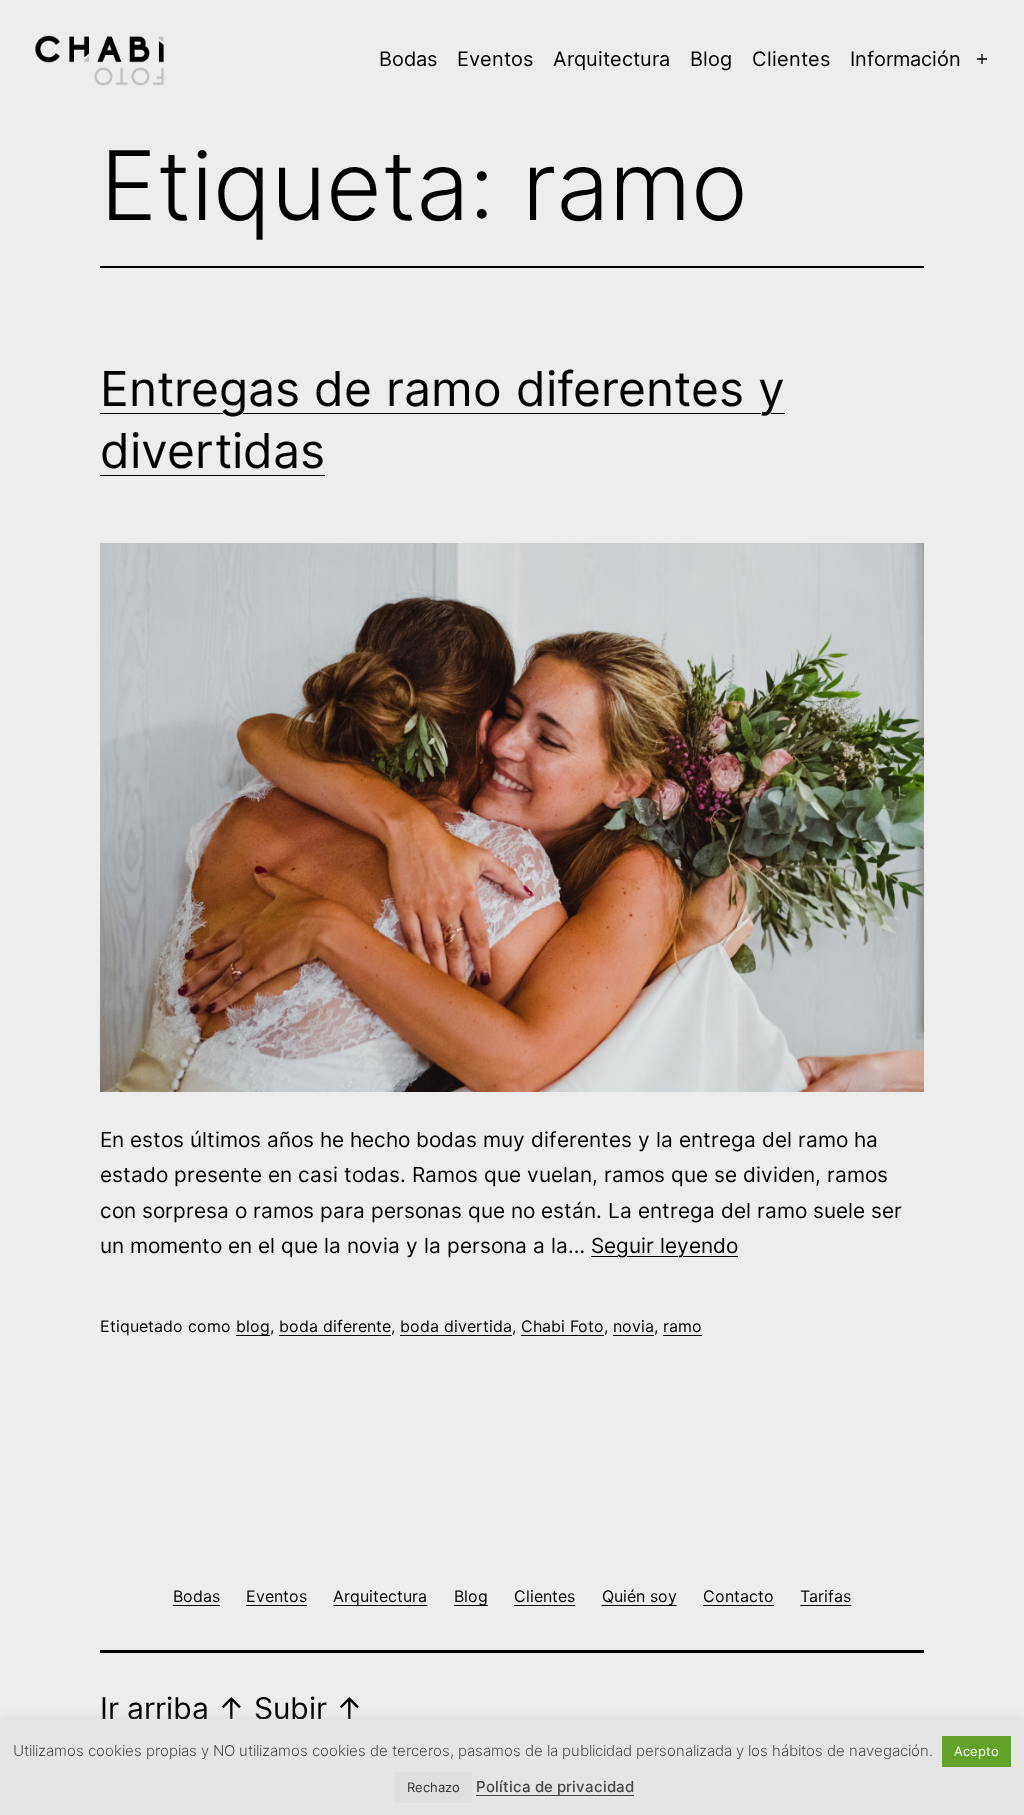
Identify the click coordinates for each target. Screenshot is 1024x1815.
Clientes (791, 59)
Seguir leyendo (664, 1245)
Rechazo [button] (433, 1787)
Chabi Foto (562, 1326)
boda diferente (335, 1326)
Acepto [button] (976, 1751)
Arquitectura (611, 59)
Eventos (495, 59)
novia (633, 1326)
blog (253, 1326)
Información (905, 59)
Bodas (408, 59)
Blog (711, 59)
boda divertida (456, 1326)
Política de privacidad (555, 1786)
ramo (682, 1326)
